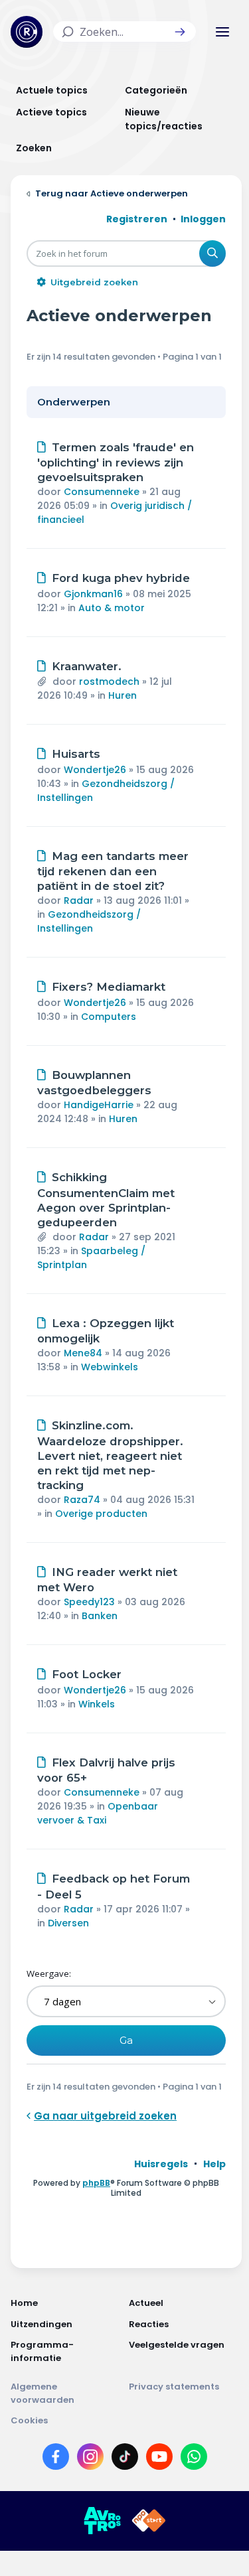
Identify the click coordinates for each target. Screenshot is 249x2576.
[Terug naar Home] (27, 32)
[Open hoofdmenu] (222, 32)
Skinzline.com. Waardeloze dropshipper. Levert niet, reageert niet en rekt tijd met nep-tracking (110, 1455)
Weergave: (49, 1973)
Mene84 (83, 1353)
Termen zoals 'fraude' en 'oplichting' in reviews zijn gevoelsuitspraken (116, 463)
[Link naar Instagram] (90, 2459)
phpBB (96, 2183)
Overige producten (101, 1514)
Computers (109, 1017)
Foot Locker (87, 1674)
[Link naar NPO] (149, 2521)
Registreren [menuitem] (137, 219)
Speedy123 (89, 1602)
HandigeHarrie (99, 1105)
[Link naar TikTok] (125, 2459)
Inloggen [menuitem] (203, 219)
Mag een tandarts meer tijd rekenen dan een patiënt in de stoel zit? (113, 871)
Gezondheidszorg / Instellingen (89, 921)
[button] (180, 32)
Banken (100, 1616)
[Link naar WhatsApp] (194, 2459)
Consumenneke (102, 492)
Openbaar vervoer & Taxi (98, 1813)
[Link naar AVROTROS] (102, 2521)
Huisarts (76, 754)
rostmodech (109, 681)
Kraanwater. (87, 666)
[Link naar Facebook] (56, 2459)
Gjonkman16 (93, 594)
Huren (123, 695)
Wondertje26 (95, 770)
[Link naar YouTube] (159, 2459)
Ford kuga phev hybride (121, 578)
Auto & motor (112, 608)
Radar (79, 900)
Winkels (97, 1704)
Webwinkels (110, 1367)
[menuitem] (161, 2164)
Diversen (68, 1923)
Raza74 (82, 1500)
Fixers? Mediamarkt (109, 987)
